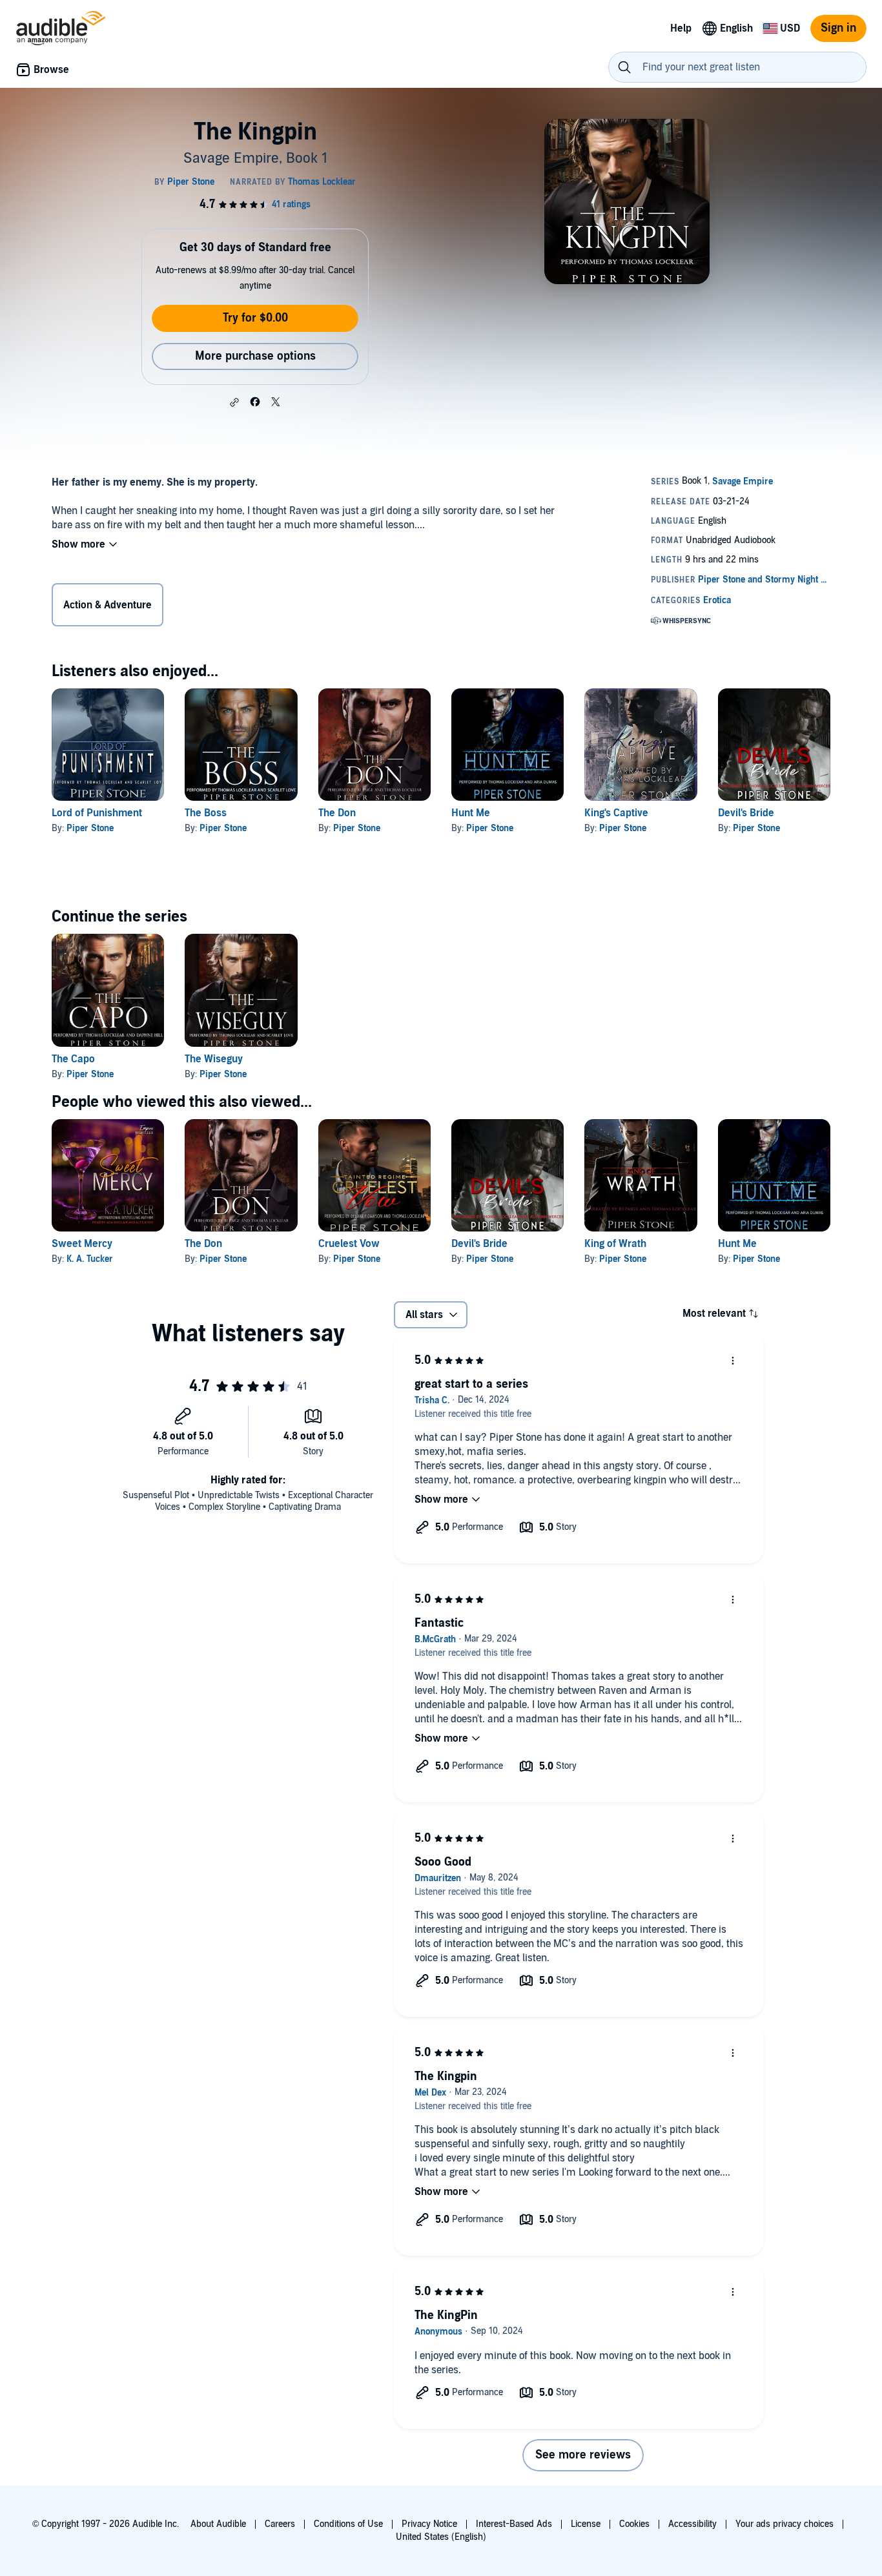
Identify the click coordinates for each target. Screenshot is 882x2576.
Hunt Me (471, 813)
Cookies (634, 2524)
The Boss (206, 813)
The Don (337, 813)
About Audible (218, 2524)
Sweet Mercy (82, 1244)
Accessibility (692, 2524)
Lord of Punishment (97, 813)
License (586, 2524)
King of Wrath (615, 1244)
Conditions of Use (348, 2524)
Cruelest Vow (349, 1244)
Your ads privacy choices (785, 2524)
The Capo (73, 1059)
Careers (280, 2524)
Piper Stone (90, 828)
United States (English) (441, 2537)
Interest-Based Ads (514, 2524)
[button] (234, 402)
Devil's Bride (746, 813)
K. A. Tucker (90, 1259)
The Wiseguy (214, 1059)
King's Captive (616, 813)
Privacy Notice (429, 2524)
